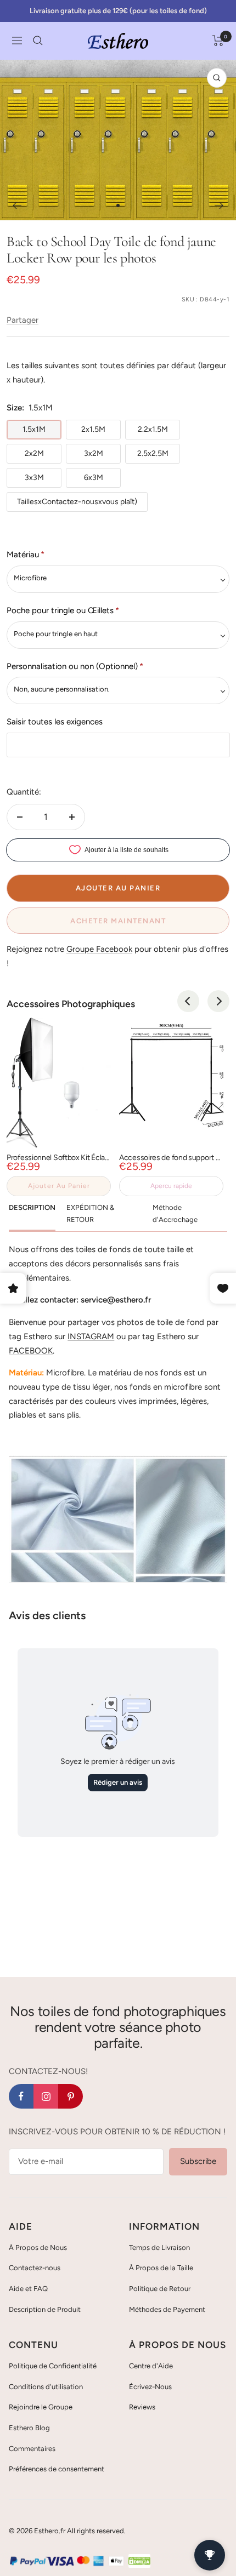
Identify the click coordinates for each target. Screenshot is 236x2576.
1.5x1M (34, 429)
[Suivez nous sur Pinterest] (71, 2096)
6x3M (94, 478)
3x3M (34, 478)
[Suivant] (219, 205)
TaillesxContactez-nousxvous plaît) (77, 502)
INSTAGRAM (91, 1336)
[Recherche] (38, 41)
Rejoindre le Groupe (41, 2407)
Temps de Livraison (159, 2247)
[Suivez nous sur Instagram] (46, 2096)
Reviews (142, 2407)
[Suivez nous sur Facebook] (21, 2096)
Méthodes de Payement (167, 2309)
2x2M (34, 453)
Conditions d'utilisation (46, 2387)
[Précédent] (17, 205)
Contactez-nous (35, 2268)
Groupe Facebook (99, 949)
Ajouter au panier (59, 1186)
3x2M (94, 453)
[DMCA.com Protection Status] (139, 2561)
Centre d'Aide (151, 2366)
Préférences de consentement (57, 2469)
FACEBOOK (31, 1351)
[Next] (218, 1001)
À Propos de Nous (38, 2247)
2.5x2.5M (153, 453)
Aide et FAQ (28, 2289)
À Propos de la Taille (161, 2268)
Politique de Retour (160, 2289)
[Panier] (218, 41)
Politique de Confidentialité (53, 2366)
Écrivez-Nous (150, 2387)
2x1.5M (93, 429)
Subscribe (198, 2161)
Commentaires (32, 2449)
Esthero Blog (29, 2428)
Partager (23, 320)
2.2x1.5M (153, 429)
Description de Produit (45, 2309)
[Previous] (188, 1001)
